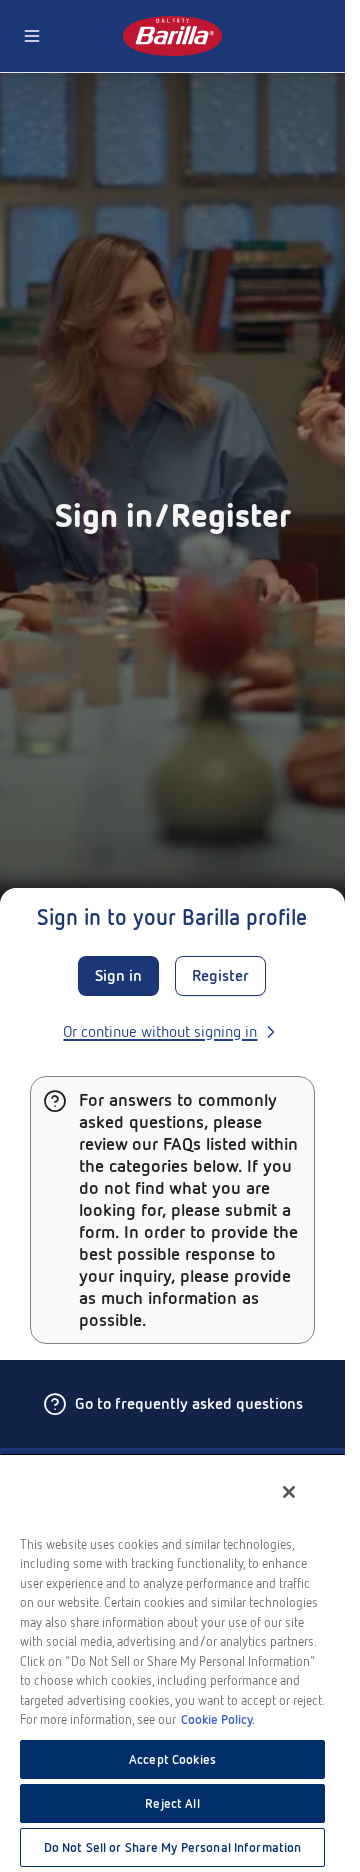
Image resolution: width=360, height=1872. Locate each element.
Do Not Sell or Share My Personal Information (173, 1847)
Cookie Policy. (218, 1719)
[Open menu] (32, 36)
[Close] (289, 1492)
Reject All (172, 1803)
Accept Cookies (172, 1759)
